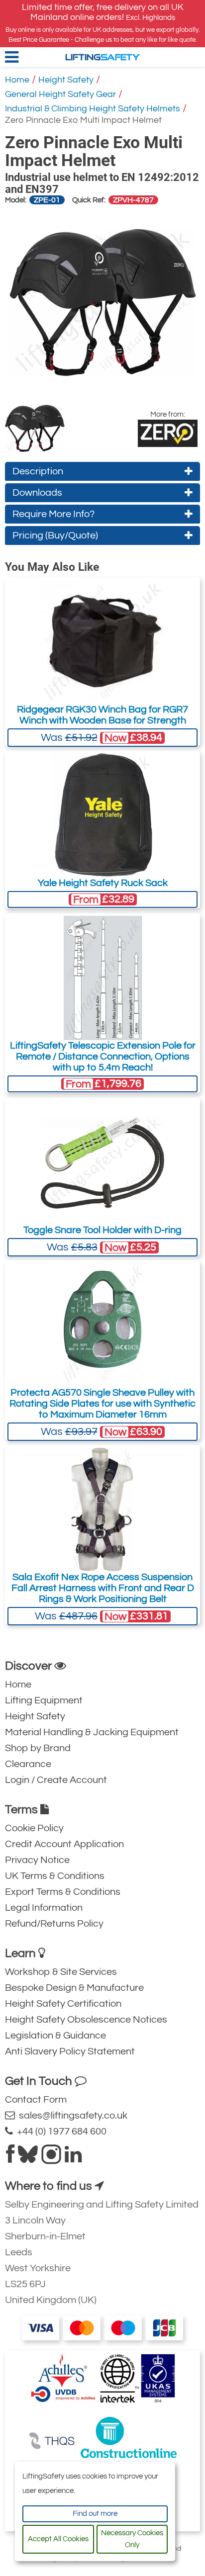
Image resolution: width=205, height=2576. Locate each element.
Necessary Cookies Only (132, 2539)
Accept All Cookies (58, 2539)
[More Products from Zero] (168, 433)
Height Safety (66, 80)
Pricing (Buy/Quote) (55, 535)
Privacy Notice (37, 1860)
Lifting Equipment (44, 1700)
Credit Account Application (64, 1844)
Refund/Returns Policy (54, 1924)
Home (17, 80)
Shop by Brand (38, 1748)
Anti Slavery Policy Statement (70, 2051)
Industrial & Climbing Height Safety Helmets (93, 109)
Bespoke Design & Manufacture (74, 1988)
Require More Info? (53, 514)
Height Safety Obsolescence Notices (86, 2020)
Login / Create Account (56, 1780)
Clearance (28, 1764)
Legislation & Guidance (55, 2036)
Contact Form (36, 2100)
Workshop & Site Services (61, 1972)
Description (38, 471)
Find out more (95, 2514)
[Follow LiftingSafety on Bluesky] (28, 2158)
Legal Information (44, 1908)
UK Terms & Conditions (55, 1876)
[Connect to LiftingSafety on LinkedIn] (73, 2158)
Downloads (37, 493)
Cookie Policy (34, 1828)
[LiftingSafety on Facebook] (10, 2158)
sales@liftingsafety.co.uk (71, 2116)
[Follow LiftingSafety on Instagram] (51, 2158)
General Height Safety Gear (60, 94)
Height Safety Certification (63, 2004)
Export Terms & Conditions (63, 1892)
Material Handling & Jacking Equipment (92, 1732)
